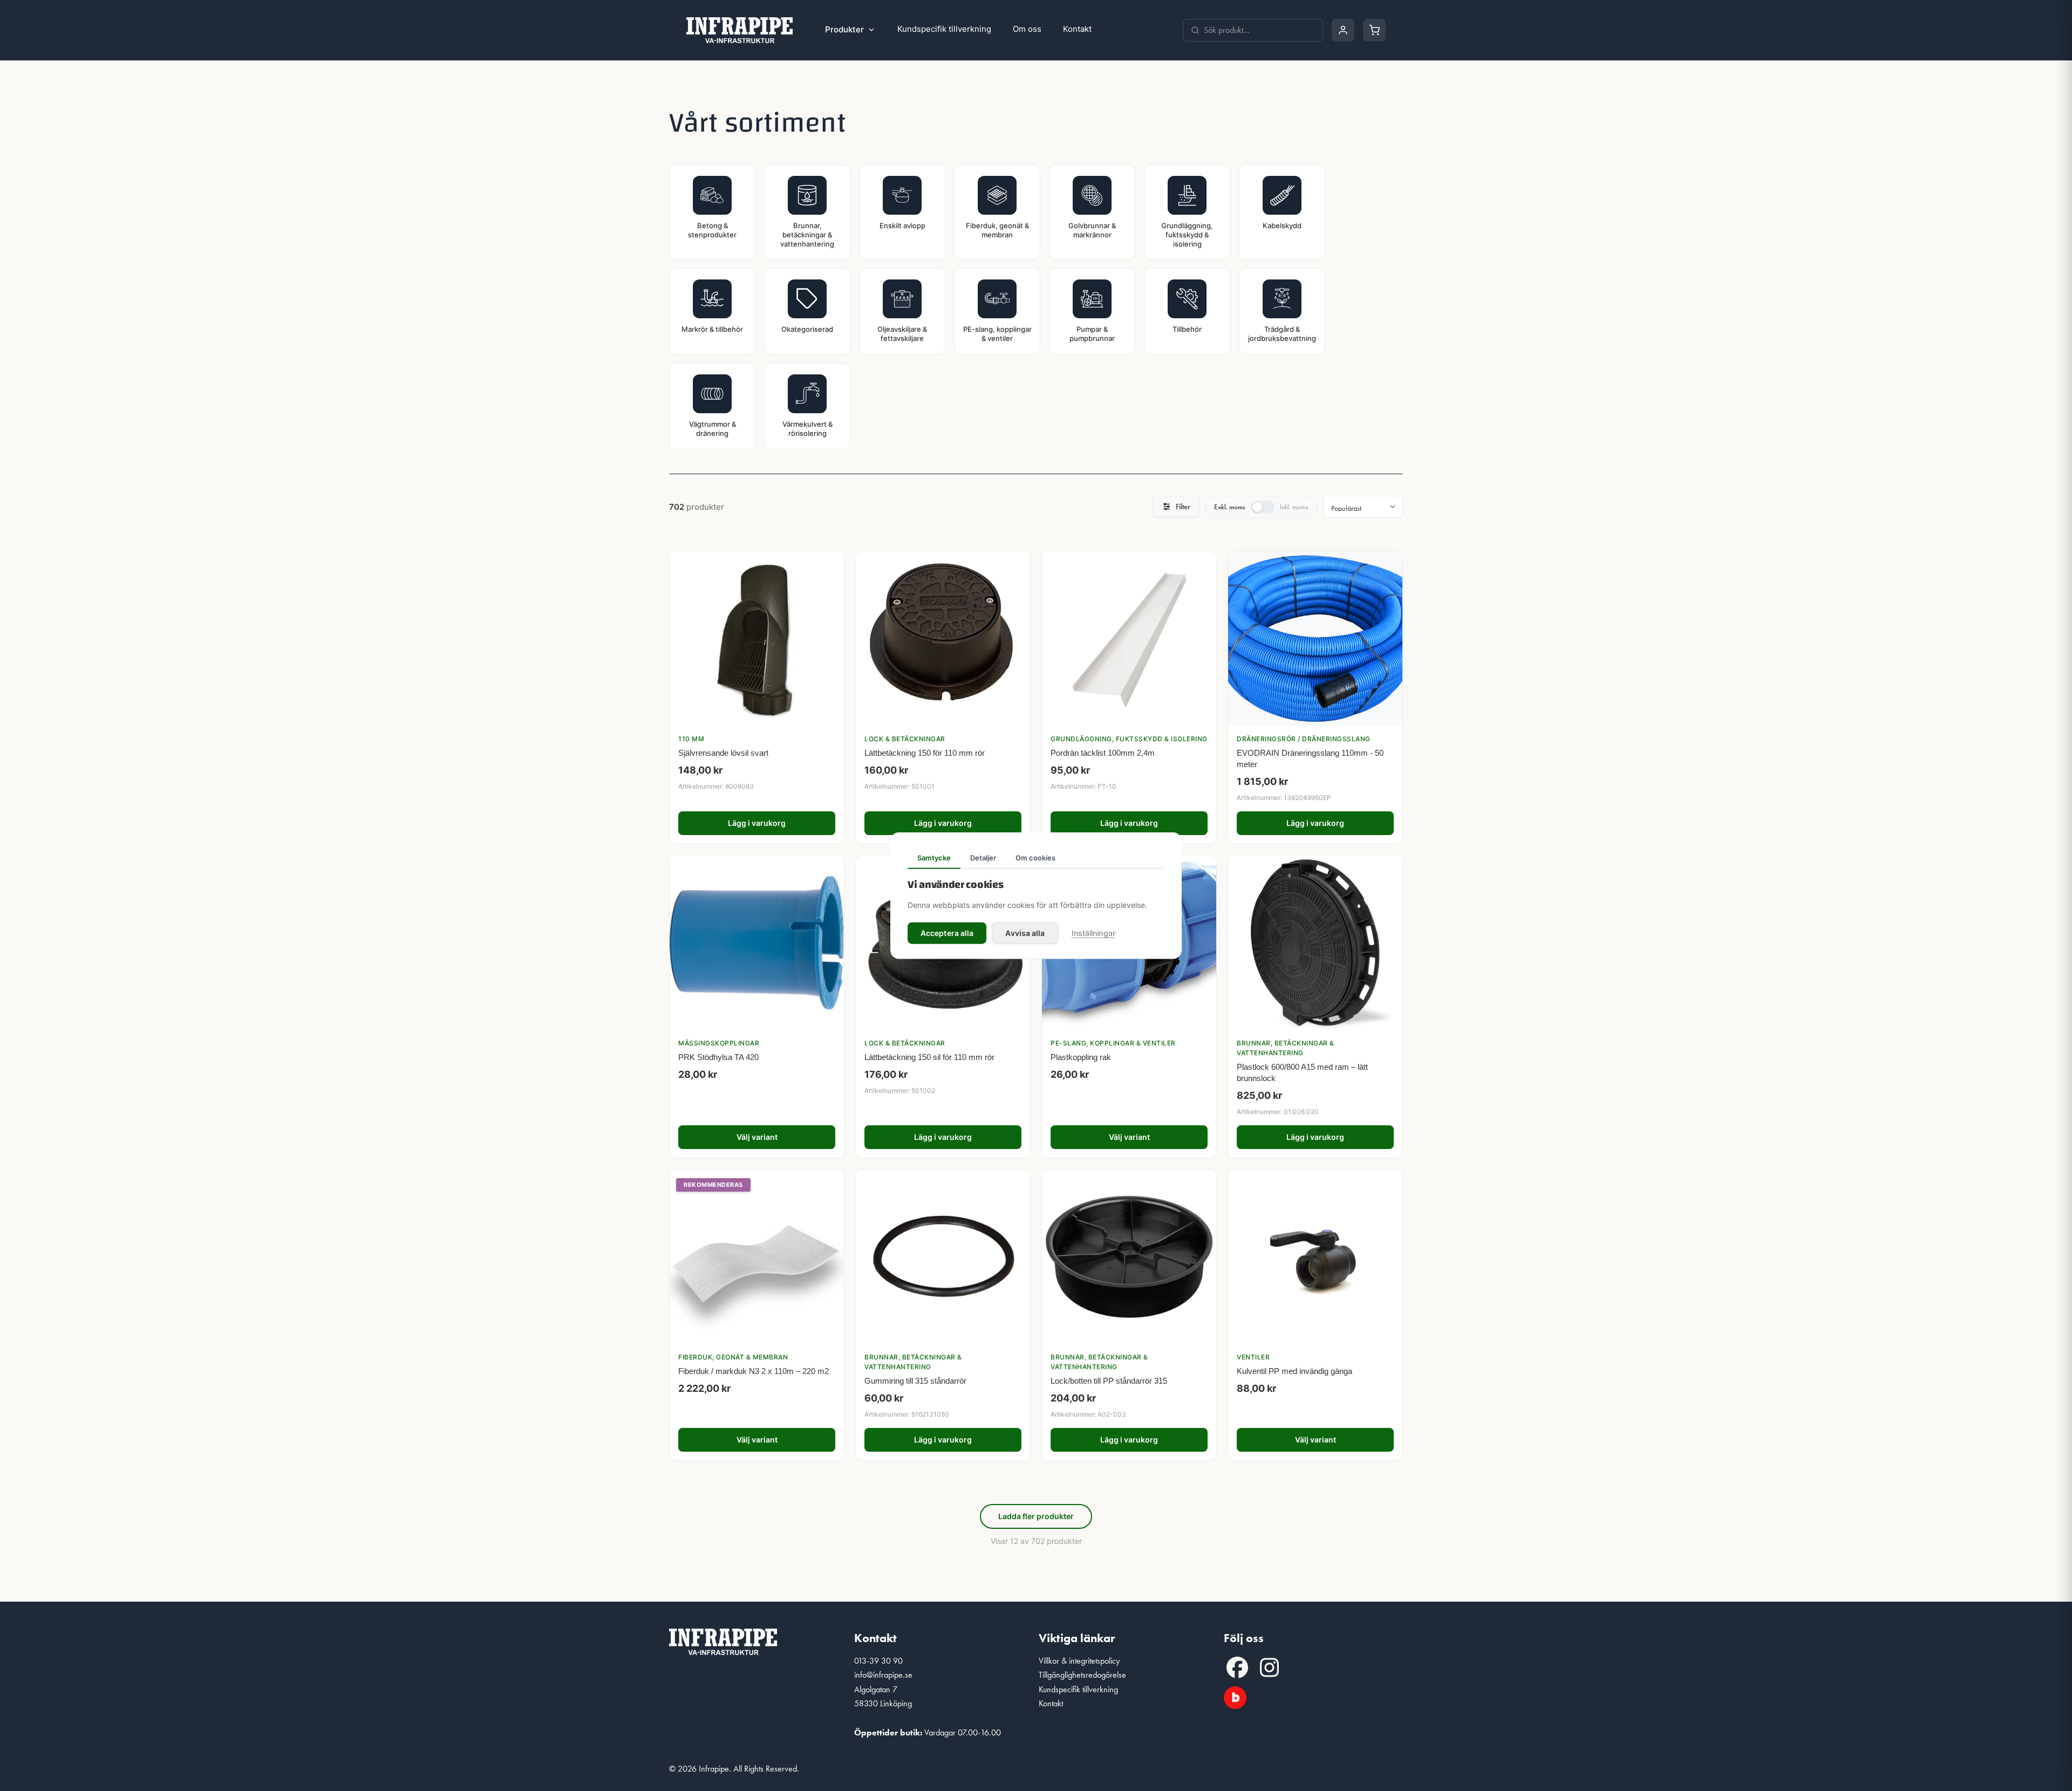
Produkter (844, 29)
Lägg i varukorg (757, 823)
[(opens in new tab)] (1235, 1696)
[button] (1237, 1667)
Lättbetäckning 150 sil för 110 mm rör (929, 1057)
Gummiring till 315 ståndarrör (915, 1381)
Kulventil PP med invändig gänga (1294, 1371)
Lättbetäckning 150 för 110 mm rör (925, 753)
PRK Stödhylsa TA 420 (718, 1057)
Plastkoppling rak (1081, 1057)
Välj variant (757, 1137)
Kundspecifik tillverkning (944, 29)
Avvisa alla (1025, 932)
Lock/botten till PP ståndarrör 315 (1109, 1381)
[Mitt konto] (1343, 30)
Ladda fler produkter (1036, 1516)
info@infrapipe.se (883, 1675)
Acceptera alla (947, 932)
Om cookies (1035, 858)
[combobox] (1259, 30)
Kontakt (1077, 29)
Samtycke (934, 858)
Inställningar (1093, 932)
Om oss (1027, 29)
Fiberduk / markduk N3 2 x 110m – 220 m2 (754, 1371)
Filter (1183, 507)
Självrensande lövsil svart (723, 753)
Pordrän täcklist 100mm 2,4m (1103, 753)
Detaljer (983, 858)
